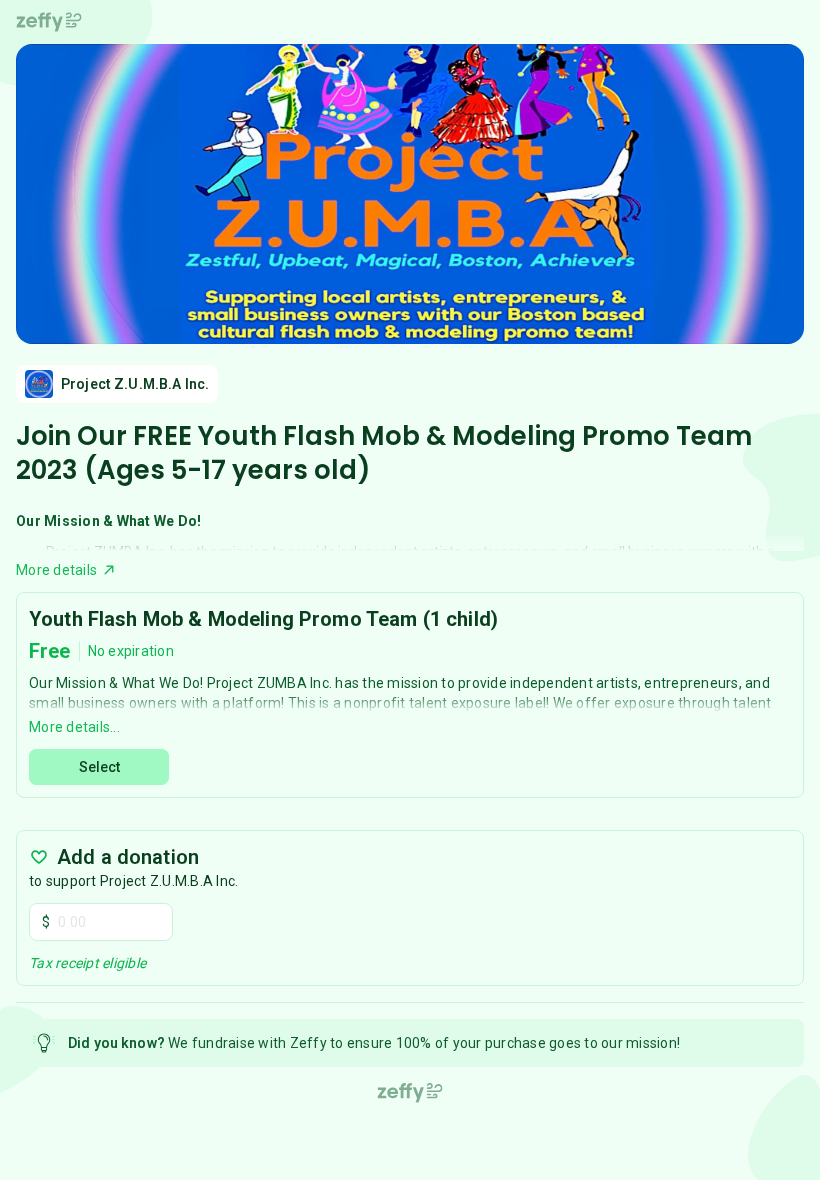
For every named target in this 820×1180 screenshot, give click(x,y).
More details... (74, 727)
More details (56, 570)
